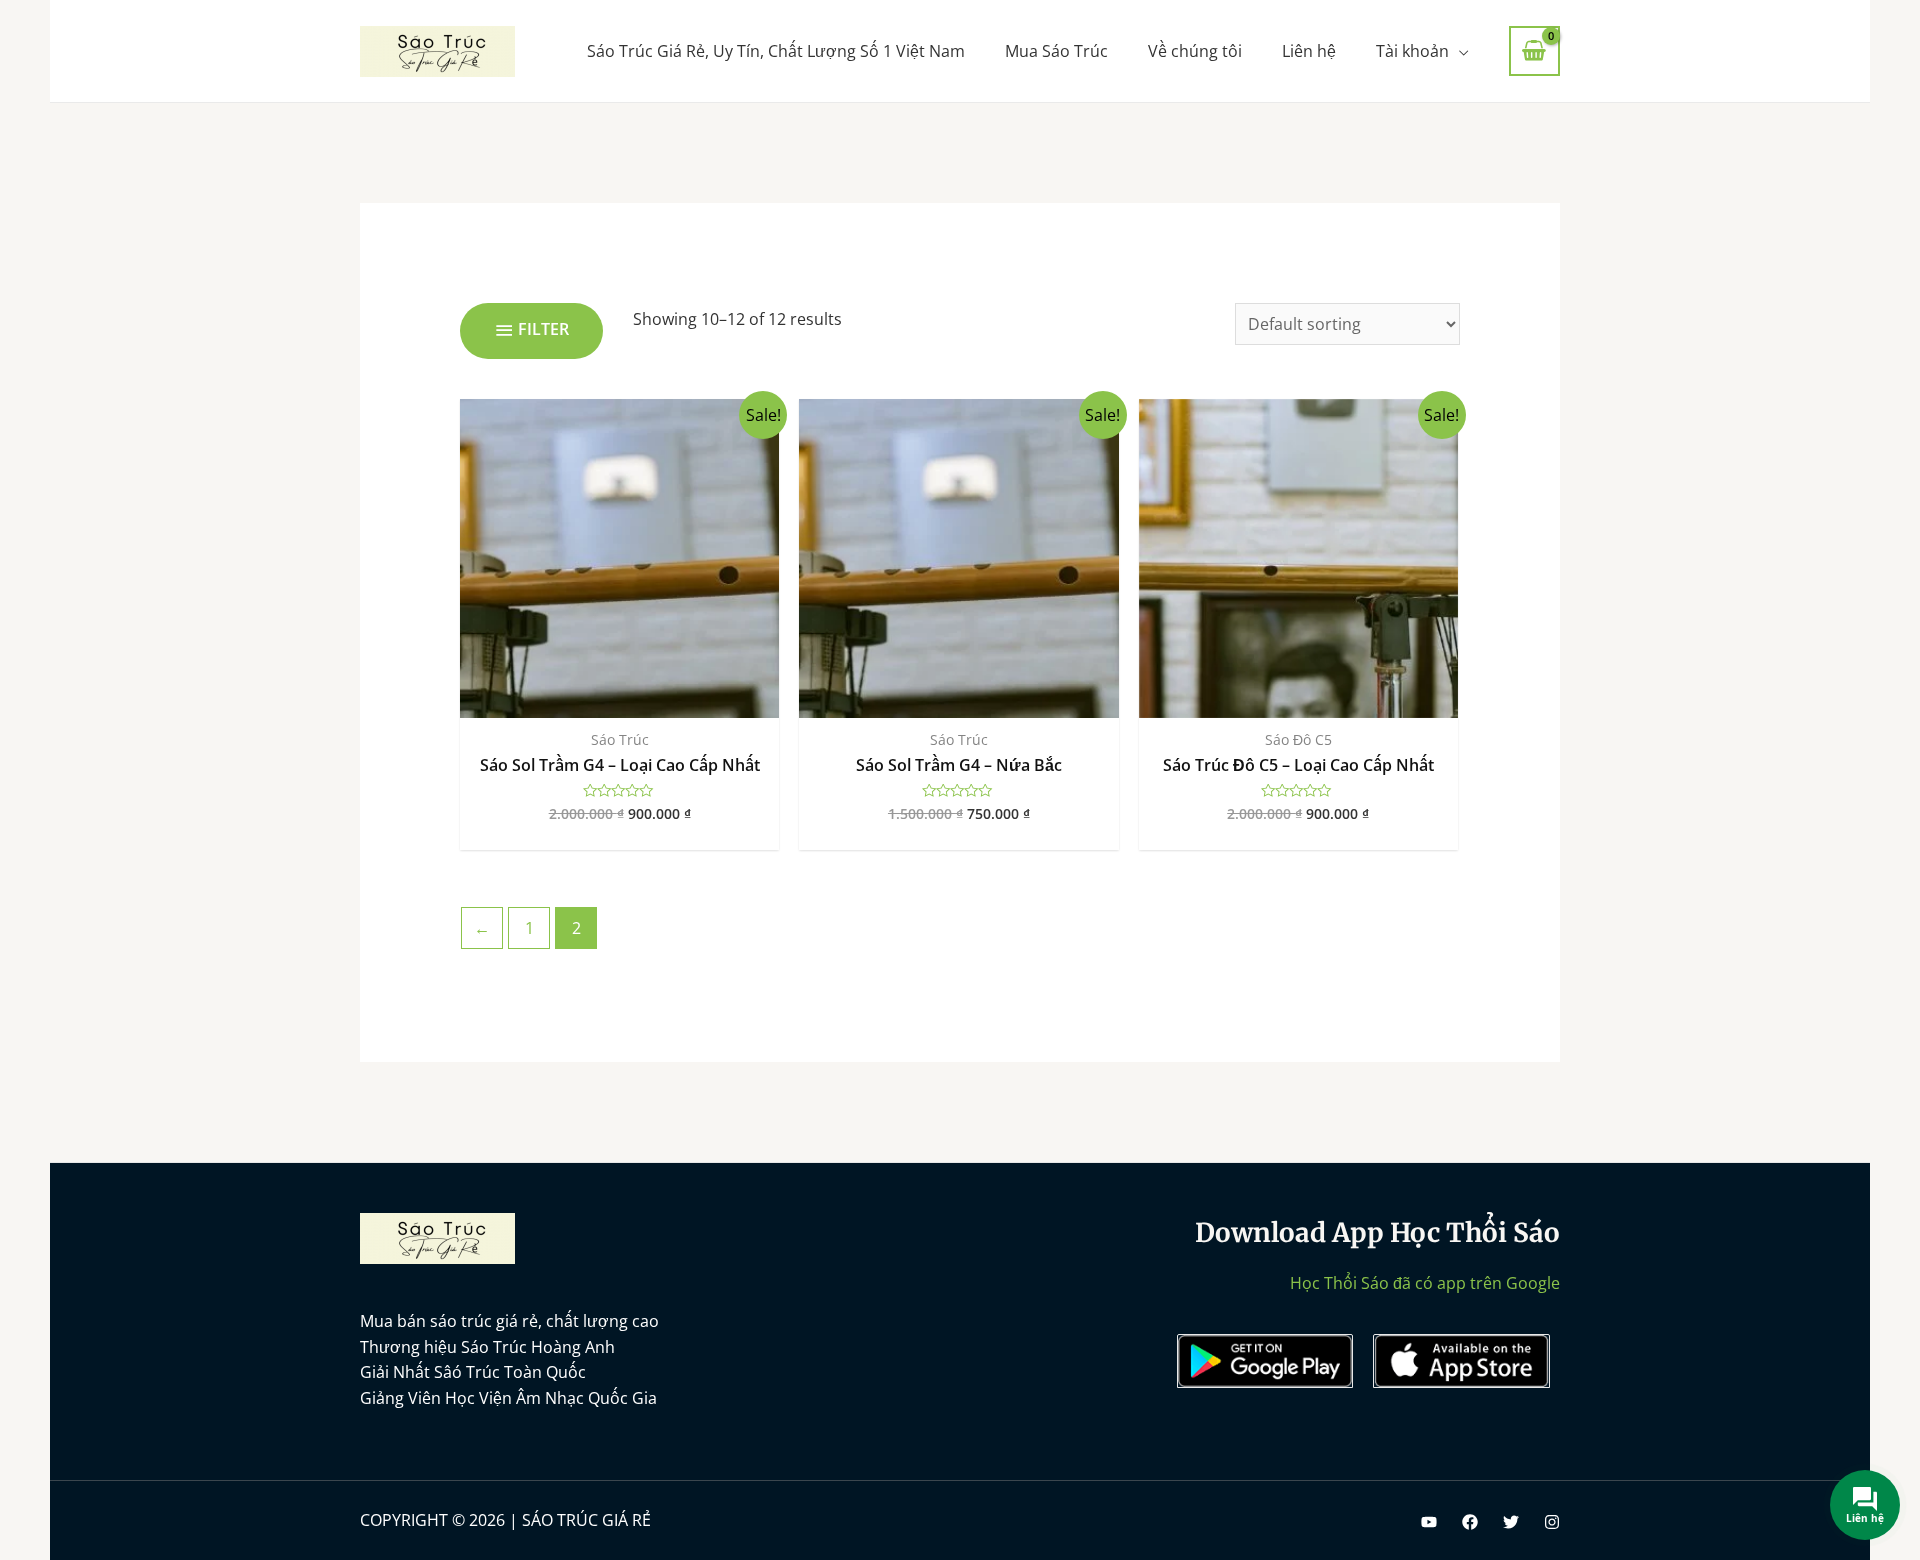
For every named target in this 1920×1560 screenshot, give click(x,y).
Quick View (619, 698)
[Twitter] (1511, 1522)
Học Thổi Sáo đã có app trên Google (1425, 1283)
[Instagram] (1552, 1522)
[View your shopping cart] (1534, 51)
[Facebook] (1470, 1522)
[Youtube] (1429, 1522)
